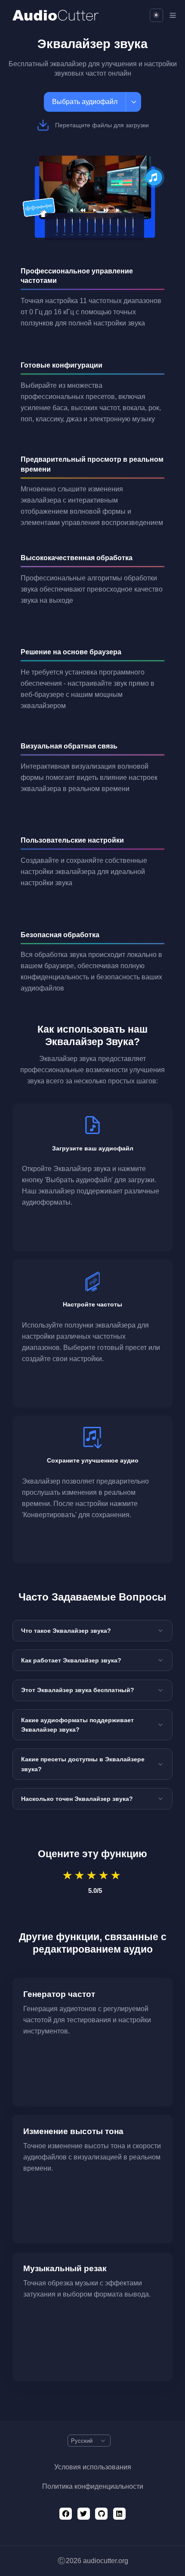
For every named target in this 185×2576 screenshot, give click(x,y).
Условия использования (93, 2467)
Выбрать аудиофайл (85, 102)
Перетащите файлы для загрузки (102, 125)
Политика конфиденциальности (93, 2486)
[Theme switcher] (156, 15)
